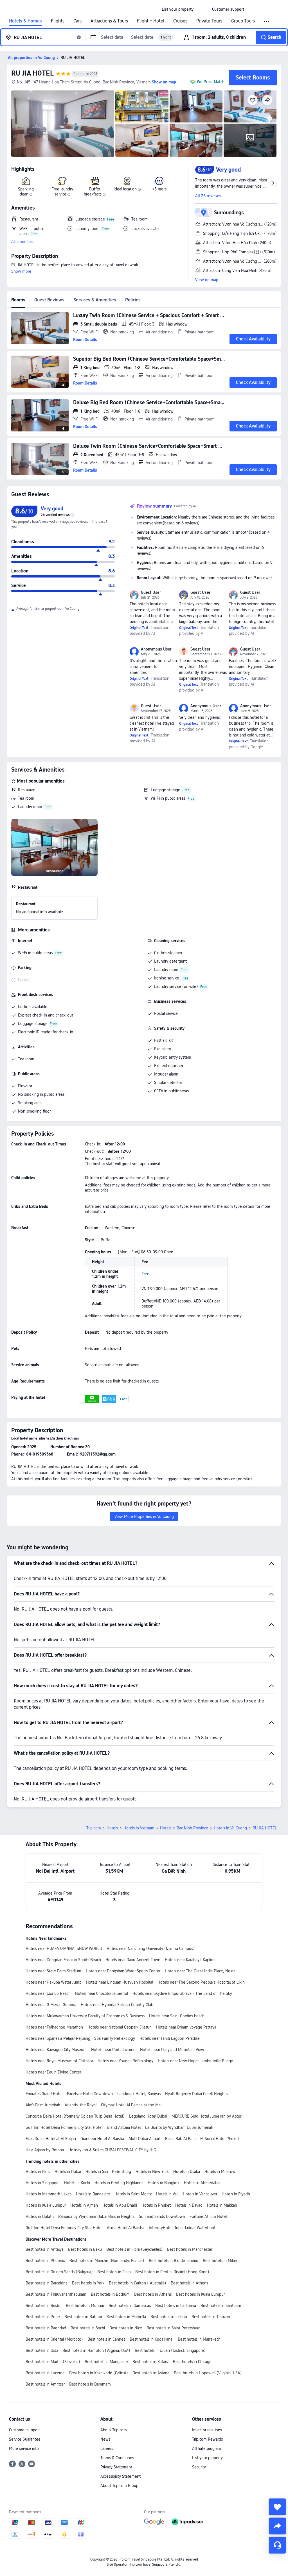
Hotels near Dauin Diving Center (53, 2072)
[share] (277, 2526)
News (105, 2439)
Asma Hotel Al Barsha (126, 2228)
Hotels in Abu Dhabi (120, 2205)
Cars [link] (77, 21)
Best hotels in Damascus (130, 2306)
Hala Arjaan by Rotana (45, 2150)
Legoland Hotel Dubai (148, 2116)
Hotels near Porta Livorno (113, 2050)
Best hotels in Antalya (45, 2249)
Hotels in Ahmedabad (203, 2183)
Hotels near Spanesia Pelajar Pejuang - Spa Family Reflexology (80, 2038)
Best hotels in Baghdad (46, 2328)
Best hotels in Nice (126, 2328)
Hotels (112, 1828)
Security (199, 2467)
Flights (58, 21)
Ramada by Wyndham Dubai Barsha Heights (96, 2216)
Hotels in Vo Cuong (230, 1828)
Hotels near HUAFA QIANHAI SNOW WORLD (64, 1949)
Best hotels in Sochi (88, 2328)
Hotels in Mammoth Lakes (49, 2194)
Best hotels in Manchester (190, 2249)
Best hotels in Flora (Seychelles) (134, 2249)
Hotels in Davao (189, 2205)
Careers (107, 2448)
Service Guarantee (25, 2439)
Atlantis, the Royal (81, 2105)
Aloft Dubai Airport (145, 2139)
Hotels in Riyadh (236, 2194)
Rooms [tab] (18, 300)
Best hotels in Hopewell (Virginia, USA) (208, 2373)
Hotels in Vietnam (139, 1828)
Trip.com (94, 1828)
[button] (203, 9)
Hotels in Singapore (43, 2183)
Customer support (24, 2430)
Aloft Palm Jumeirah (43, 2105)
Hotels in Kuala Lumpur (46, 2205)
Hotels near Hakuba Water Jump (54, 1982)
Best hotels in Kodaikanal (151, 2339)
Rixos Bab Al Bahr (180, 2139)
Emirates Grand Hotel (44, 2094)
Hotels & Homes (25, 21)
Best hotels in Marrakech (199, 2339)
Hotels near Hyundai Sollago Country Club (117, 2005)
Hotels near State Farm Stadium (53, 1971)
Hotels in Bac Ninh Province (184, 1828)
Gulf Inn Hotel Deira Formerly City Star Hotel (64, 2127)
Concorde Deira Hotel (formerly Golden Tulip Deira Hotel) (75, 2116)
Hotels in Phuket (156, 2205)
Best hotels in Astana (151, 2373)
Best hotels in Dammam (90, 2384)
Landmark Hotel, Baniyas (139, 2094)
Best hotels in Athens (189, 2283)
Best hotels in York (88, 2283)
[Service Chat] (277, 2545)
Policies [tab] (133, 300)
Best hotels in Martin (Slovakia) (53, 2362)
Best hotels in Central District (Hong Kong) (172, 2272)
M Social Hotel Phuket (220, 2139)
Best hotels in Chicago (192, 2362)
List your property (207, 2458)
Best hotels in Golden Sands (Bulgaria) (59, 2272)
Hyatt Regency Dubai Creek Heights (196, 2094)
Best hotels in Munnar (85, 2306)
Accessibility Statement (121, 2476)
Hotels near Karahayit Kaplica (190, 1960)
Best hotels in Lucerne (45, 2373)
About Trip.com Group (119, 2486)
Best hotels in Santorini (221, 2306)
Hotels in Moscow (220, 2172)
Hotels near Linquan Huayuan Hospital (120, 1982)
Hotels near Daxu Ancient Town (133, 1960)
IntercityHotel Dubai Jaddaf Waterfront (182, 2228)
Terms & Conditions (117, 2458)
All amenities (22, 242)
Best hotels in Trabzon (211, 2317)
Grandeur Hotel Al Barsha (102, 2139)
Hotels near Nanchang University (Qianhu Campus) (151, 1949)
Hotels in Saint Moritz (133, 2194)
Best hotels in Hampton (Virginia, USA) (96, 2350)
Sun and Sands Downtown (162, 2216)
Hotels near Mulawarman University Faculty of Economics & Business (85, 2016)
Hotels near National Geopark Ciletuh (120, 2027)
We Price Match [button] (211, 82)
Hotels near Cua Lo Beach (48, 1993)
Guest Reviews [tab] (49, 300)
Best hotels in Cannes (106, 2339)
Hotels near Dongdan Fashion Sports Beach (63, 1960)
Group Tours (243, 21)
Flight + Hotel (151, 21)
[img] (63, 124)
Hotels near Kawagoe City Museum (56, 2050)
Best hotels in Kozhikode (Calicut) (99, 2373)
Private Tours (209, 21)
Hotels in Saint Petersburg (108, 2172)
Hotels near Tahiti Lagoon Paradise (170, 2038)
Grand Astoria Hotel (124, 2127)
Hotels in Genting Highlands (119, 2183)
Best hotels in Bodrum (110, 2294)
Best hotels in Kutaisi (150, 2362)
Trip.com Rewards (207, 2439)
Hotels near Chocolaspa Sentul (102, 1993)
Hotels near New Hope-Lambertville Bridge (195, 2061)
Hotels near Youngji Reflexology (125, 2061)
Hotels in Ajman (84, 2205)
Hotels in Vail (167, 2194)
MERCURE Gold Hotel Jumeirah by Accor (206, 2116)
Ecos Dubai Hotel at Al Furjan (51, 2139)
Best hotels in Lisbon (169, 2317)
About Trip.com (114, 2430)
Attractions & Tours (109, 21)
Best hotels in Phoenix (45, 2261)
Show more (21, 271)
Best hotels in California (176, 2306)
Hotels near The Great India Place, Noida (200, 1971)
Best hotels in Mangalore (106, 2362)
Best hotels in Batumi (83, 2317)
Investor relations (207, 2430)
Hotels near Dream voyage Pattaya (186, 2027)
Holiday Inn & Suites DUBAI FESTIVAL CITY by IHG (112, 2150)
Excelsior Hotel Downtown (90, 2094)
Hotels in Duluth (40, 2216)
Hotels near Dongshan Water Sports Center (123, 1971)
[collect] (277, 2507)
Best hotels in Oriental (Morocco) (54, 2339)
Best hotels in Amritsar (45, 2384)
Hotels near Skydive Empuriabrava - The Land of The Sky (182, 1993)
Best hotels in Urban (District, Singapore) (170, 2350)
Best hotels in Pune (43, 2317)
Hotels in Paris (38, 2172)
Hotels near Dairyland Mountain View (172, 2050)
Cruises (180, 21)
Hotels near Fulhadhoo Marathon (54, 2027)
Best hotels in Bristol (43, 2306)
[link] (178, 9)
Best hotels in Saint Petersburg (174, 2328)
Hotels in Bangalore (93, 2194)
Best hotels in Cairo (114, 2272)
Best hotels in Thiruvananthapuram (56, 2294)
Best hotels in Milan (220, 2261)
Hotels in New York (152, 2172)
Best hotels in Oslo (42, 2350)
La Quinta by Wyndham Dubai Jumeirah (179, 2127)
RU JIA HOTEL (32, 73)
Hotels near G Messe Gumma (51, 2005)
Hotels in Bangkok (164, 2183)
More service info (24, 2448)
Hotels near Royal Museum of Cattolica (59, 2061)
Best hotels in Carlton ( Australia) (138, 2283)
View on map (207, 280)
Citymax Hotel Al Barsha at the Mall (132, 2105)
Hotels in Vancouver (200, 2194)
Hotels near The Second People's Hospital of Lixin (201, 1982)
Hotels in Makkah (222, 2205)
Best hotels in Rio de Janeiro (174, 2261)
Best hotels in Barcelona (47, 2283)
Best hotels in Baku (85, 2249)
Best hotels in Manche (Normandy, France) (107, 2261)
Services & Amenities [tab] (95, 300)
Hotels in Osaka (187, 2172)
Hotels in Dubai (68, 2172)
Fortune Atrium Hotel (208, 2216)
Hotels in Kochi (77, 2183)
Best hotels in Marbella (126, 2317)
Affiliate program (207, 2448)
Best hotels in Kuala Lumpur (200, 2294)
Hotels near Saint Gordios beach (177, 2016)
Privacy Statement (116, 2467)
